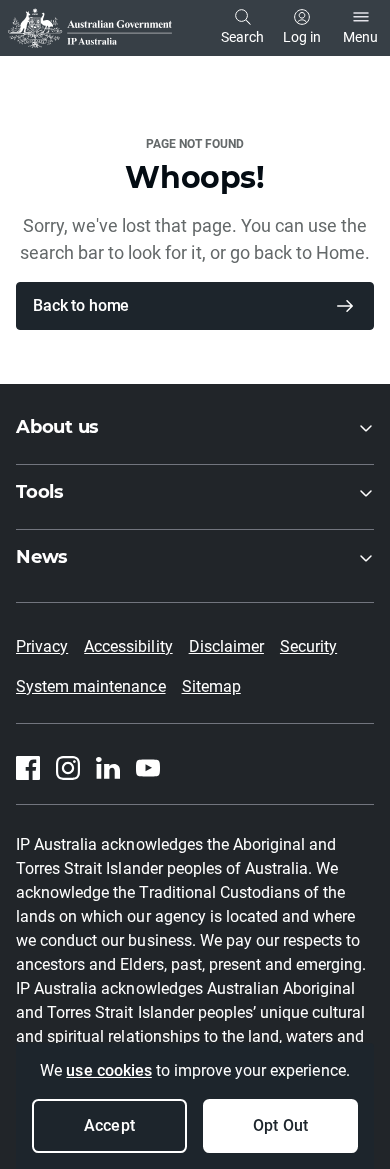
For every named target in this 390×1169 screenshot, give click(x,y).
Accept (109, 1125)
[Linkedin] (108, 768)
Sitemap (211, 686)
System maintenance (91, 686)
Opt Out (280, 1125)
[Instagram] (68, 768)
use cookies (108, 1070)
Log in (302, 37)
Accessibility (128, 646)
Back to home (81, 305)
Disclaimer (226, 646)
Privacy (42, 646)
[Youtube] (148, 768)
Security (308, 646)
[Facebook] (28, 768)
